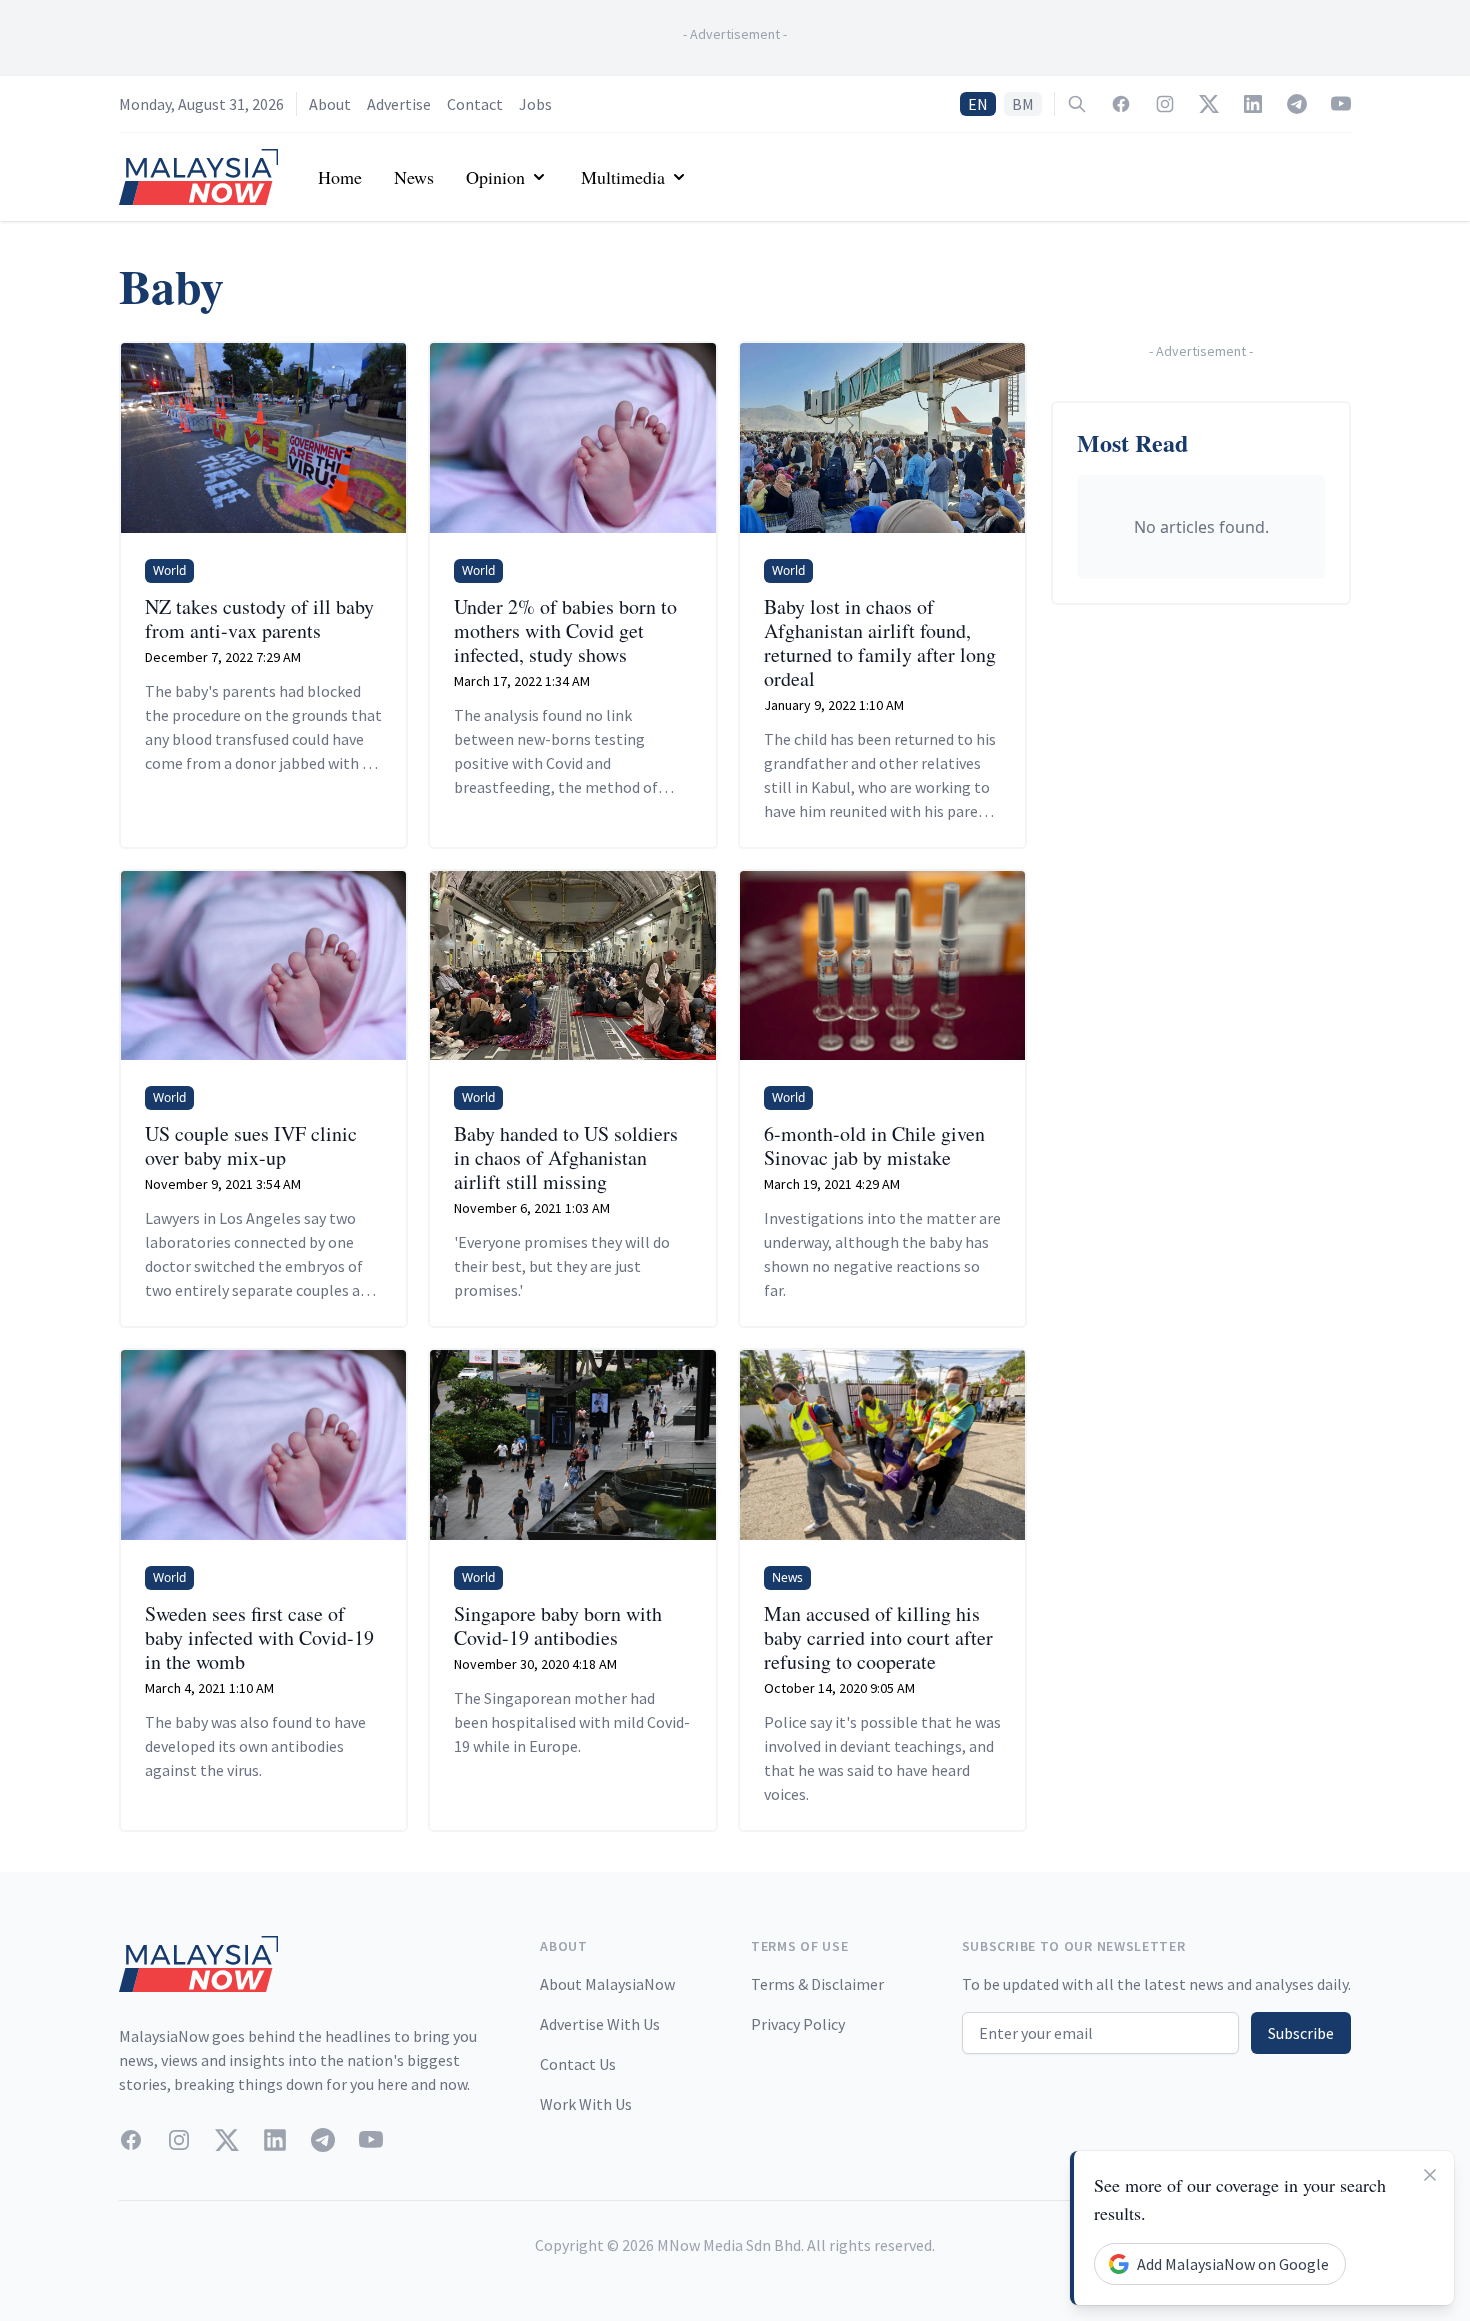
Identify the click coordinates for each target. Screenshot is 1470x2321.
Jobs (535, 104)
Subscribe (1301, 2033)
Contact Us (578, 2064)
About (330, 104)
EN (978, 104)
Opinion (495, 177)
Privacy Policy (798, 2024)
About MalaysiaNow (607, 1984)
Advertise (399, 104)
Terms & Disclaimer (817, 1984)
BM (1023, 104)
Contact (475, 104)
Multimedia (623, 177)
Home (340, 177)
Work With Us (586, 2104)
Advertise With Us (600, 2024)
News (414, 177)
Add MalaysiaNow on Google (1233, 2264)
